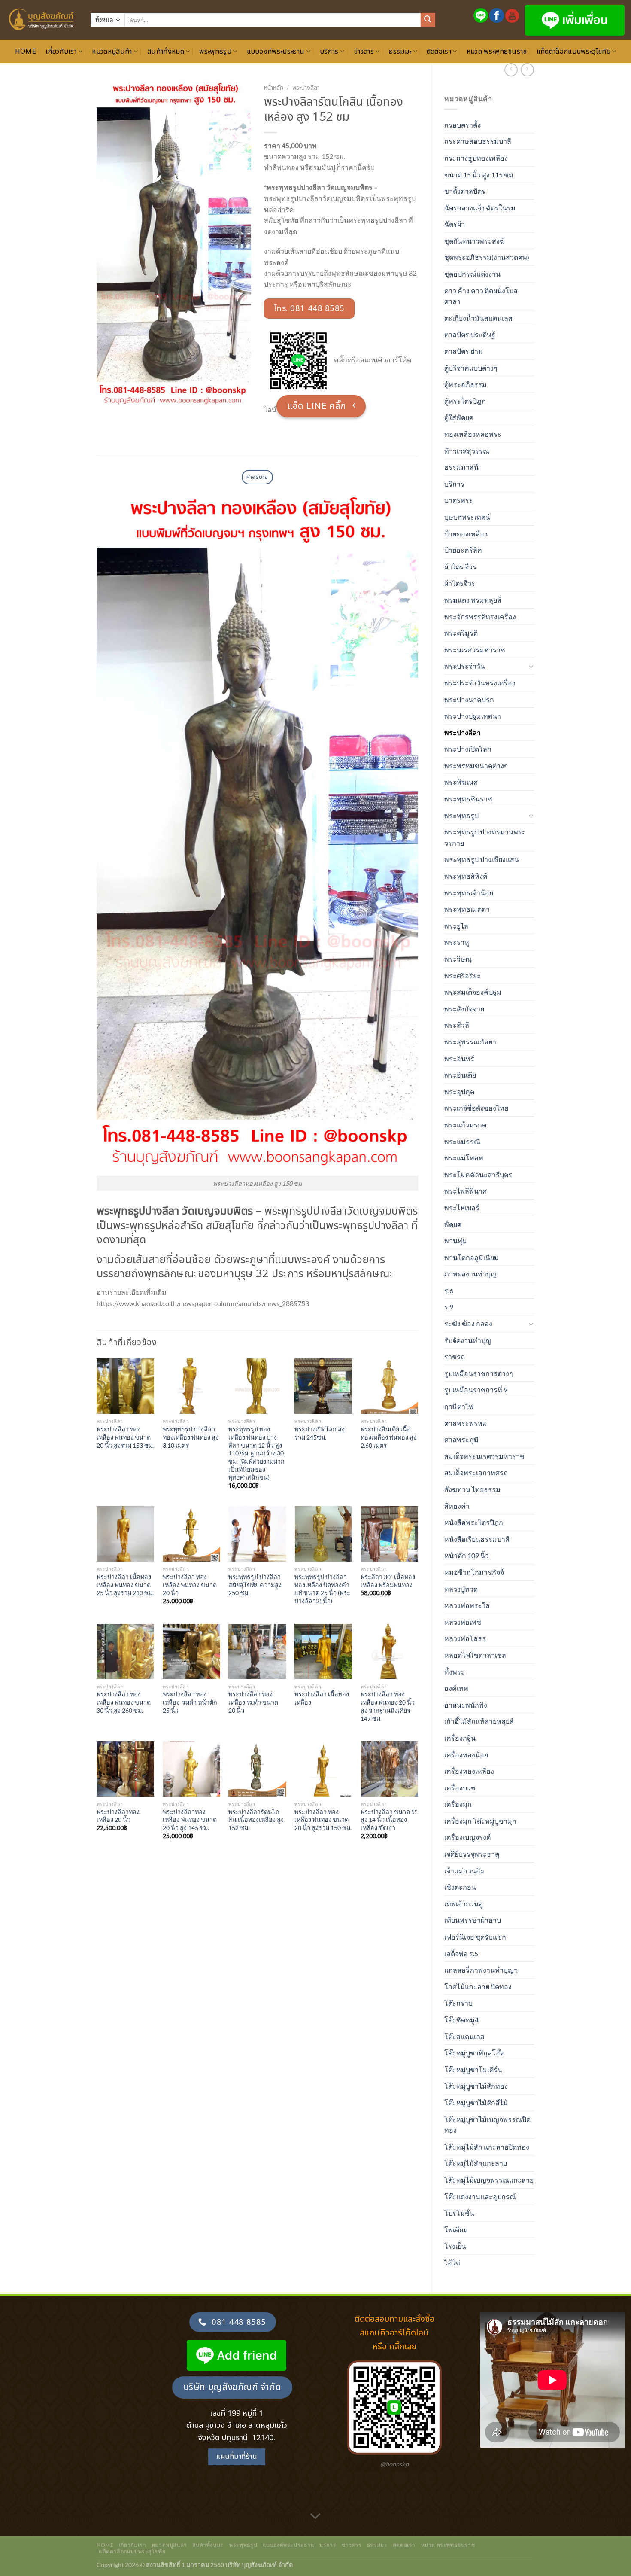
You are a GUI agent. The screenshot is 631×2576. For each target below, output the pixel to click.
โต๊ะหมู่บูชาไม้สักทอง (476, 2086)
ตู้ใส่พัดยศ (459, 417)
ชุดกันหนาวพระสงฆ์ (475, 241)
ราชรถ (455, 1357)
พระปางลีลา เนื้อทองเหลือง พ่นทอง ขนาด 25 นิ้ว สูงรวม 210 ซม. (125, 1585)
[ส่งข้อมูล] (428, 20)
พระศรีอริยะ (463, 976)
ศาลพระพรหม (466, 1423)
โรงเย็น (455, 2246)
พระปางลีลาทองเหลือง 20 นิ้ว (118, 1816)
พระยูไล (456, 926)
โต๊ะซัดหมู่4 (461, 2020)
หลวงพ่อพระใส (467, 1605)
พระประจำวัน (465, 666)
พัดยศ (453, 1224)
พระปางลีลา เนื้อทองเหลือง (322, 1698)
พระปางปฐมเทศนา (473, 716)
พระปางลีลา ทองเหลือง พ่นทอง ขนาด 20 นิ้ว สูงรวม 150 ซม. (323, 1820)
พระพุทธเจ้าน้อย (469, 893)
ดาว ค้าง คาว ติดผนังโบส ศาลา (481, 296)
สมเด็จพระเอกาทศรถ (476, 1472)
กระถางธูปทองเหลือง (476, 158)
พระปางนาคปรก (469, 699)
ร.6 (449, 1290)
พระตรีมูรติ (461, 633)
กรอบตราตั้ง (463, 125)
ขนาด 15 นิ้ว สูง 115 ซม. (479, 175)
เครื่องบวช (460, 1788)
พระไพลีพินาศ (466, 1191)
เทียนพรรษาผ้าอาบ (473, 1920)
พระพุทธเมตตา (467, 909)
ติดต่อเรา (439, 52)
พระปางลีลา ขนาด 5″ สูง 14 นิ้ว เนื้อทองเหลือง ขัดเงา (389, 1820)
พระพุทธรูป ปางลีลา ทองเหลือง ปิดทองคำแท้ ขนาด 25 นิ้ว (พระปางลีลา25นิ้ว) (322, 1589)
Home (26, 52)
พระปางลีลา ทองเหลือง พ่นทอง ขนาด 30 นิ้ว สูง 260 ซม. (124, 1702)
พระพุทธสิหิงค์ (466, 876)
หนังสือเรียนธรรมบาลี (477, 1539)
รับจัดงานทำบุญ (468, 1340)
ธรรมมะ (400, 52)
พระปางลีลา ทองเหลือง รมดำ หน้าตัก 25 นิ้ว (190, 1702)
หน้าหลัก (274, 88)
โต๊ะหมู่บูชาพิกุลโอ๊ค (475, 2053)
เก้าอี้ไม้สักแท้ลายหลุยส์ (479, 1721)
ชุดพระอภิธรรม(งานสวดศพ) (487, 257)
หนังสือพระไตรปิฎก (474, 1522)
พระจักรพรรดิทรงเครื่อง (480, 617)
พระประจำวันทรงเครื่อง (480, 683)
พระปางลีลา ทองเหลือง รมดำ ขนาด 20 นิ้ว (253, 1702)
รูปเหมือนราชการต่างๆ (479, 1373)
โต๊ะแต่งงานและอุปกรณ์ (480, 2197)
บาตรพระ (459, 500)
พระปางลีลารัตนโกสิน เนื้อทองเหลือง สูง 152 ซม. (256, 1820)
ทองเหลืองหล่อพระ (473, 434)
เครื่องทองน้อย (466, 1755)
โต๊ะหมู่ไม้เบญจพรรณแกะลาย (489, 2180)
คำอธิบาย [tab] (257, 477)
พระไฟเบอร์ (462, 1207)
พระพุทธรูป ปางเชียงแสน (482, 859)
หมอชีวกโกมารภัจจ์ (474, 1572)
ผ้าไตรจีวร (460, 583)
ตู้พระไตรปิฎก (465, 401)
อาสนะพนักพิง (466, 1705)
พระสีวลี (457, 1025)
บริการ (329, 52)
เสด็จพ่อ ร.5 (461, 1953)
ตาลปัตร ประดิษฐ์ (470, 334)
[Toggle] (531, 666)
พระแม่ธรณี (462, 1141)
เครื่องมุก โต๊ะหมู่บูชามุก (480, 1821)
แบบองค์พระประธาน (276, 52)
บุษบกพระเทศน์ (467, 517)
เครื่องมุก (458, 1804)
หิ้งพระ (455, 1672)
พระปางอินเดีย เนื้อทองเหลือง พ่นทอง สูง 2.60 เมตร (388, 1437)
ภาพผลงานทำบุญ (470, 1274)
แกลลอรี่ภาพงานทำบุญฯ (481, 1970)
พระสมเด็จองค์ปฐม (473, 992)
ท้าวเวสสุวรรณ (467, 451)
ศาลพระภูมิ (461, 1439)
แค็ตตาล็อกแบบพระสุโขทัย (573, 52)
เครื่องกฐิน (460, 1738)
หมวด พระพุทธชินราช (497, 52)
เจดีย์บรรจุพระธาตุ (472, 1854)
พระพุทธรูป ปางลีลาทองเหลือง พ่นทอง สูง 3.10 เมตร (191, 1437)
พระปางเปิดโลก (468, 749)
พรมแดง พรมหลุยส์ (473, 600)
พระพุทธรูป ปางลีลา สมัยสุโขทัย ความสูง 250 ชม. (255, 1585)
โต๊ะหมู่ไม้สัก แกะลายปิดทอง (487, 2147)
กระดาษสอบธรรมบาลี (478, 141)
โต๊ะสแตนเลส (464, 2036)
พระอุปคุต (459, 1092)
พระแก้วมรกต (465, 1125)
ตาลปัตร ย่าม (464, 351)
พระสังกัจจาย (464, 1009)
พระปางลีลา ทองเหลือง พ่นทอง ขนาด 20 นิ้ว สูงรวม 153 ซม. (125, 1437)
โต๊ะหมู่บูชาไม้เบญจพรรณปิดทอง (487, 2125)
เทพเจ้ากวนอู (464, 1904)
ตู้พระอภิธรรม (466, 384)
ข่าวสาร (364, 52)
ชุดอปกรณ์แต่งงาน (472, 274)
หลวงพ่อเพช (463, 1622)
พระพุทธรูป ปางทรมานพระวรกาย (485, 837)
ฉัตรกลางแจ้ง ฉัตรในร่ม (480, 208)
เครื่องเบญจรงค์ (468, 1837)
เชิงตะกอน (460, 1887)
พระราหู (457, 942)
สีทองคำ (457, 1506)
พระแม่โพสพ (464, 1158)
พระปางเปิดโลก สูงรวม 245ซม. (320, 1433)
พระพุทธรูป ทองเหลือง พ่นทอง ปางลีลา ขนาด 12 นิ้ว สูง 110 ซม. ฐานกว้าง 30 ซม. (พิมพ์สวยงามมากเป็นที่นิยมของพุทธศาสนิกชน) (256, 1453)
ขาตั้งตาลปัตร (465, 191)
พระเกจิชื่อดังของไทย (476, 1108)
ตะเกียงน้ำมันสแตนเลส (478, 318)
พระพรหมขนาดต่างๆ (476, 766)
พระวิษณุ (458, 959)
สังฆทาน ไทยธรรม (472, 1489)
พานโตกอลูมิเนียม (472, 1257)
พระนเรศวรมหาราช (475, 650)
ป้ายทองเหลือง (466, 534)
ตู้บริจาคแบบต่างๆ (471, 368)
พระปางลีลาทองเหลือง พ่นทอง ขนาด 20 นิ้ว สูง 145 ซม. (190, 1820)
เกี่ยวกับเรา (61, 52)
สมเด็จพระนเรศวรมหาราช (484, 1456)
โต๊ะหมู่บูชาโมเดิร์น (473, 2069)
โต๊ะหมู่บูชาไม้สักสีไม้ (476, 2103)
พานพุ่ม (456, 1241)
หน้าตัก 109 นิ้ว (467, 1555)
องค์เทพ (456, 1688)
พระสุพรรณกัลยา (470, 1042)
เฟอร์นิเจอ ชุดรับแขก (475, 1937)
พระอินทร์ (459, 1058)
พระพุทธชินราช (468, 799)
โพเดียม (456, 2230)
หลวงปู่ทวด (461, 1589)
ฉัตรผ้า (455, 224)
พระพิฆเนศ (461, 782)
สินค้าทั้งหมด (166, 52)
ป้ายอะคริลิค (463, 550)
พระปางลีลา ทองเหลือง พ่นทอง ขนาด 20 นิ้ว (190, 1585)
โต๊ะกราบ (458, 2003)
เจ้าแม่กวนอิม (465, 1871)
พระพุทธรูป (215, 52)
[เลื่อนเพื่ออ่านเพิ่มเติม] (315, 2517)
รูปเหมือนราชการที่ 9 (476, 1390)
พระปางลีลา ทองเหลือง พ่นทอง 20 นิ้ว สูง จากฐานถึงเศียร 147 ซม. (388, 1706)
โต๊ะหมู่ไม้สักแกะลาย (476, 2163)
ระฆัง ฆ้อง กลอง (468, 1323)
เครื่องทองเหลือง (469, 1771)
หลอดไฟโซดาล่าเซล (475, 1655)
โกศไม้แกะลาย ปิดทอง (478, 1987)
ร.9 (449, 1307)
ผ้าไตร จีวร (460, 567)
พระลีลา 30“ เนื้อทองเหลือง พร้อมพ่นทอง (388, 1581)
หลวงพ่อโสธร (465, 1638)
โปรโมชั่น (459, 2213)
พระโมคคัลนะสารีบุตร (478, 1174)
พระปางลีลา (463, 732)
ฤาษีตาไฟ (459, 1406)
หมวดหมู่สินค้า (112, 52)
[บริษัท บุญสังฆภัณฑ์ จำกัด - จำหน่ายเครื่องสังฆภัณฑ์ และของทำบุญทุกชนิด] (42, 20)
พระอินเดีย (460, 1075)
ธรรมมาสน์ (461, 467)
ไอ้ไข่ (452, 2263)
